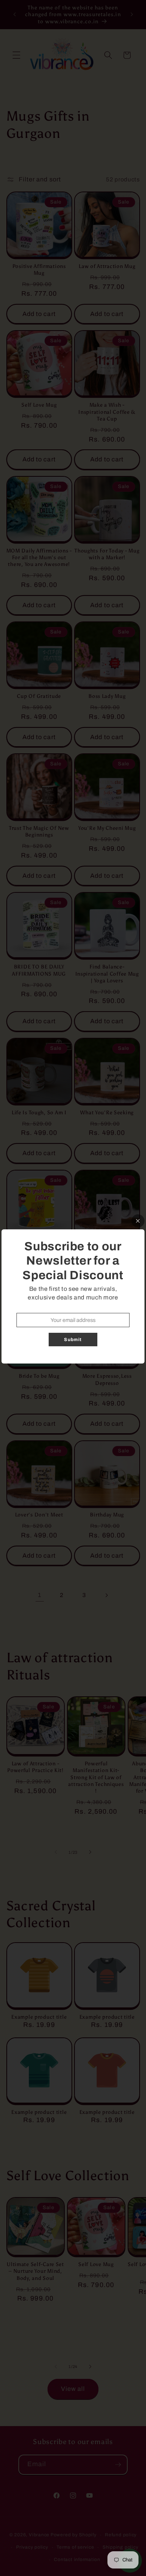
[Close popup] (138, 1221)
